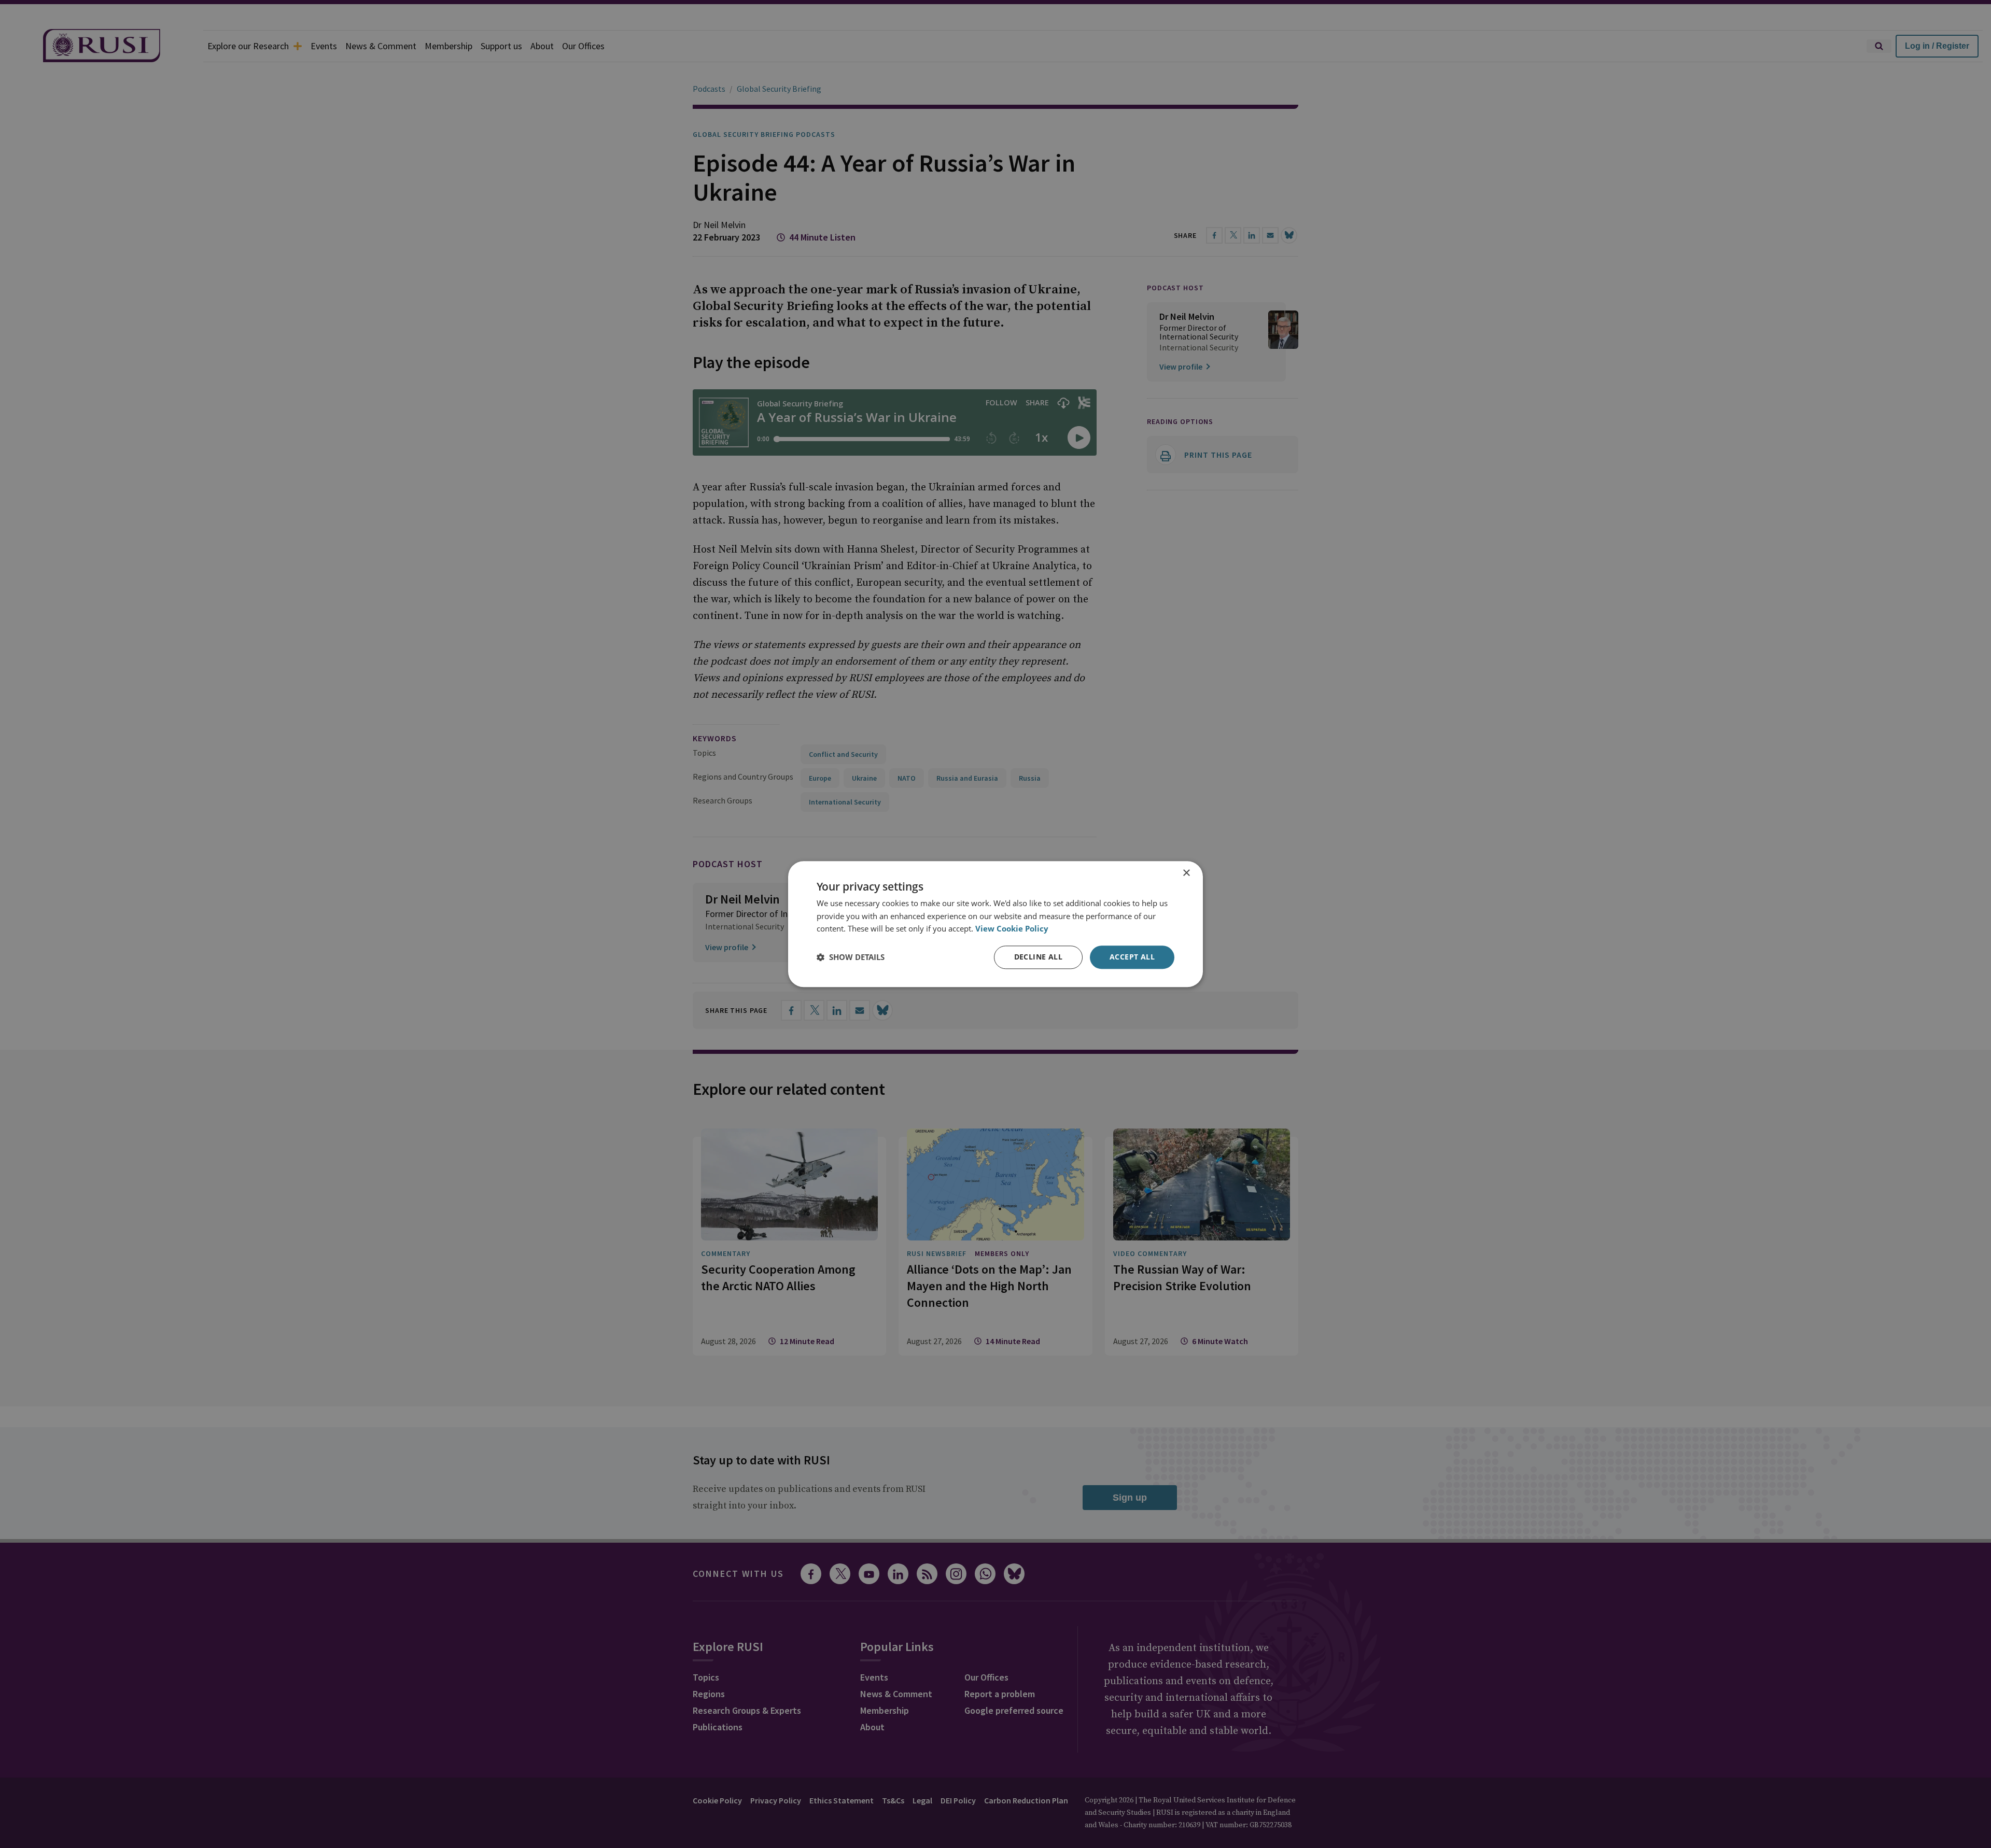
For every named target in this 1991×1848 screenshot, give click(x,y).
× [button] (1186, 873)
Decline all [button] (1038, 957)
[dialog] (995, 924)
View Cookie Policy (1012, 929)
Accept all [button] (1132, 957)
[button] (851, 957)
